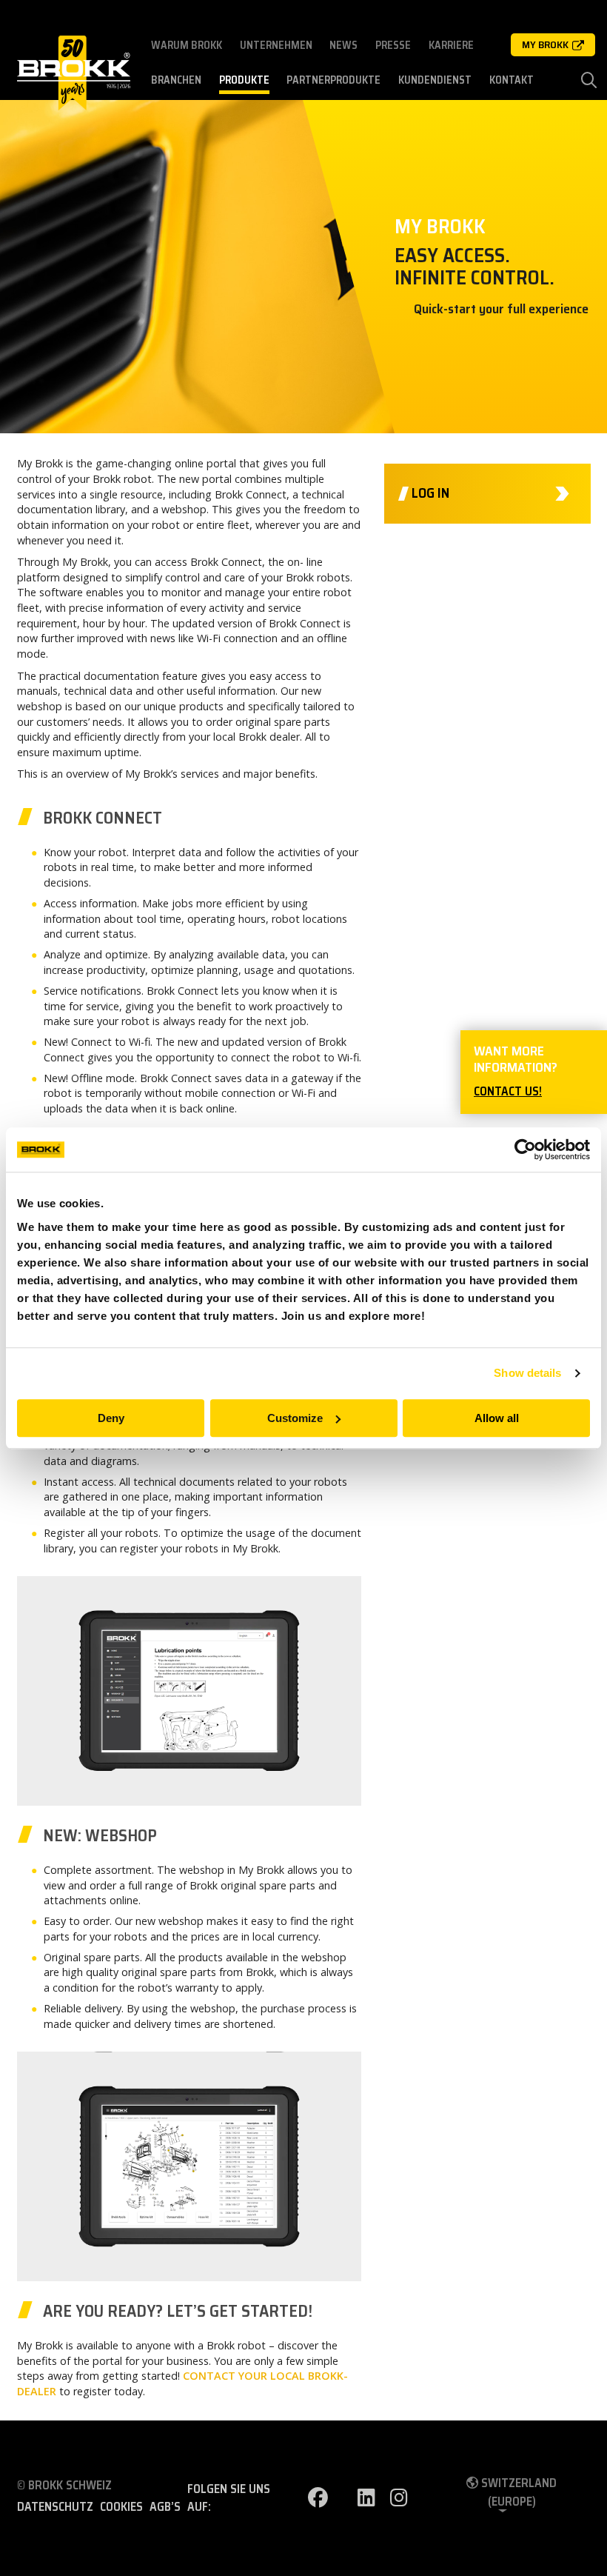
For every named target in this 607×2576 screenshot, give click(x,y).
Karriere (451, 45)
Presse (393, 45)
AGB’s (165, 2507)
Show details (527, 1373)
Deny (111, 1418)
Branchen (176, 80)
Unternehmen (276, 45)
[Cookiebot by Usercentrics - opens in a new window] (525, 1149)
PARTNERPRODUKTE (333, 80)
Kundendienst (435, 80)
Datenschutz (55, 2507)
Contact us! (508, 1091)
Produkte (244, 80)
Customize (295, 1418)
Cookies (121, 2507)
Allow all (497, 1418)
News (343, 45)
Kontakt (512, 80)
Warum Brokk (187, 45)
